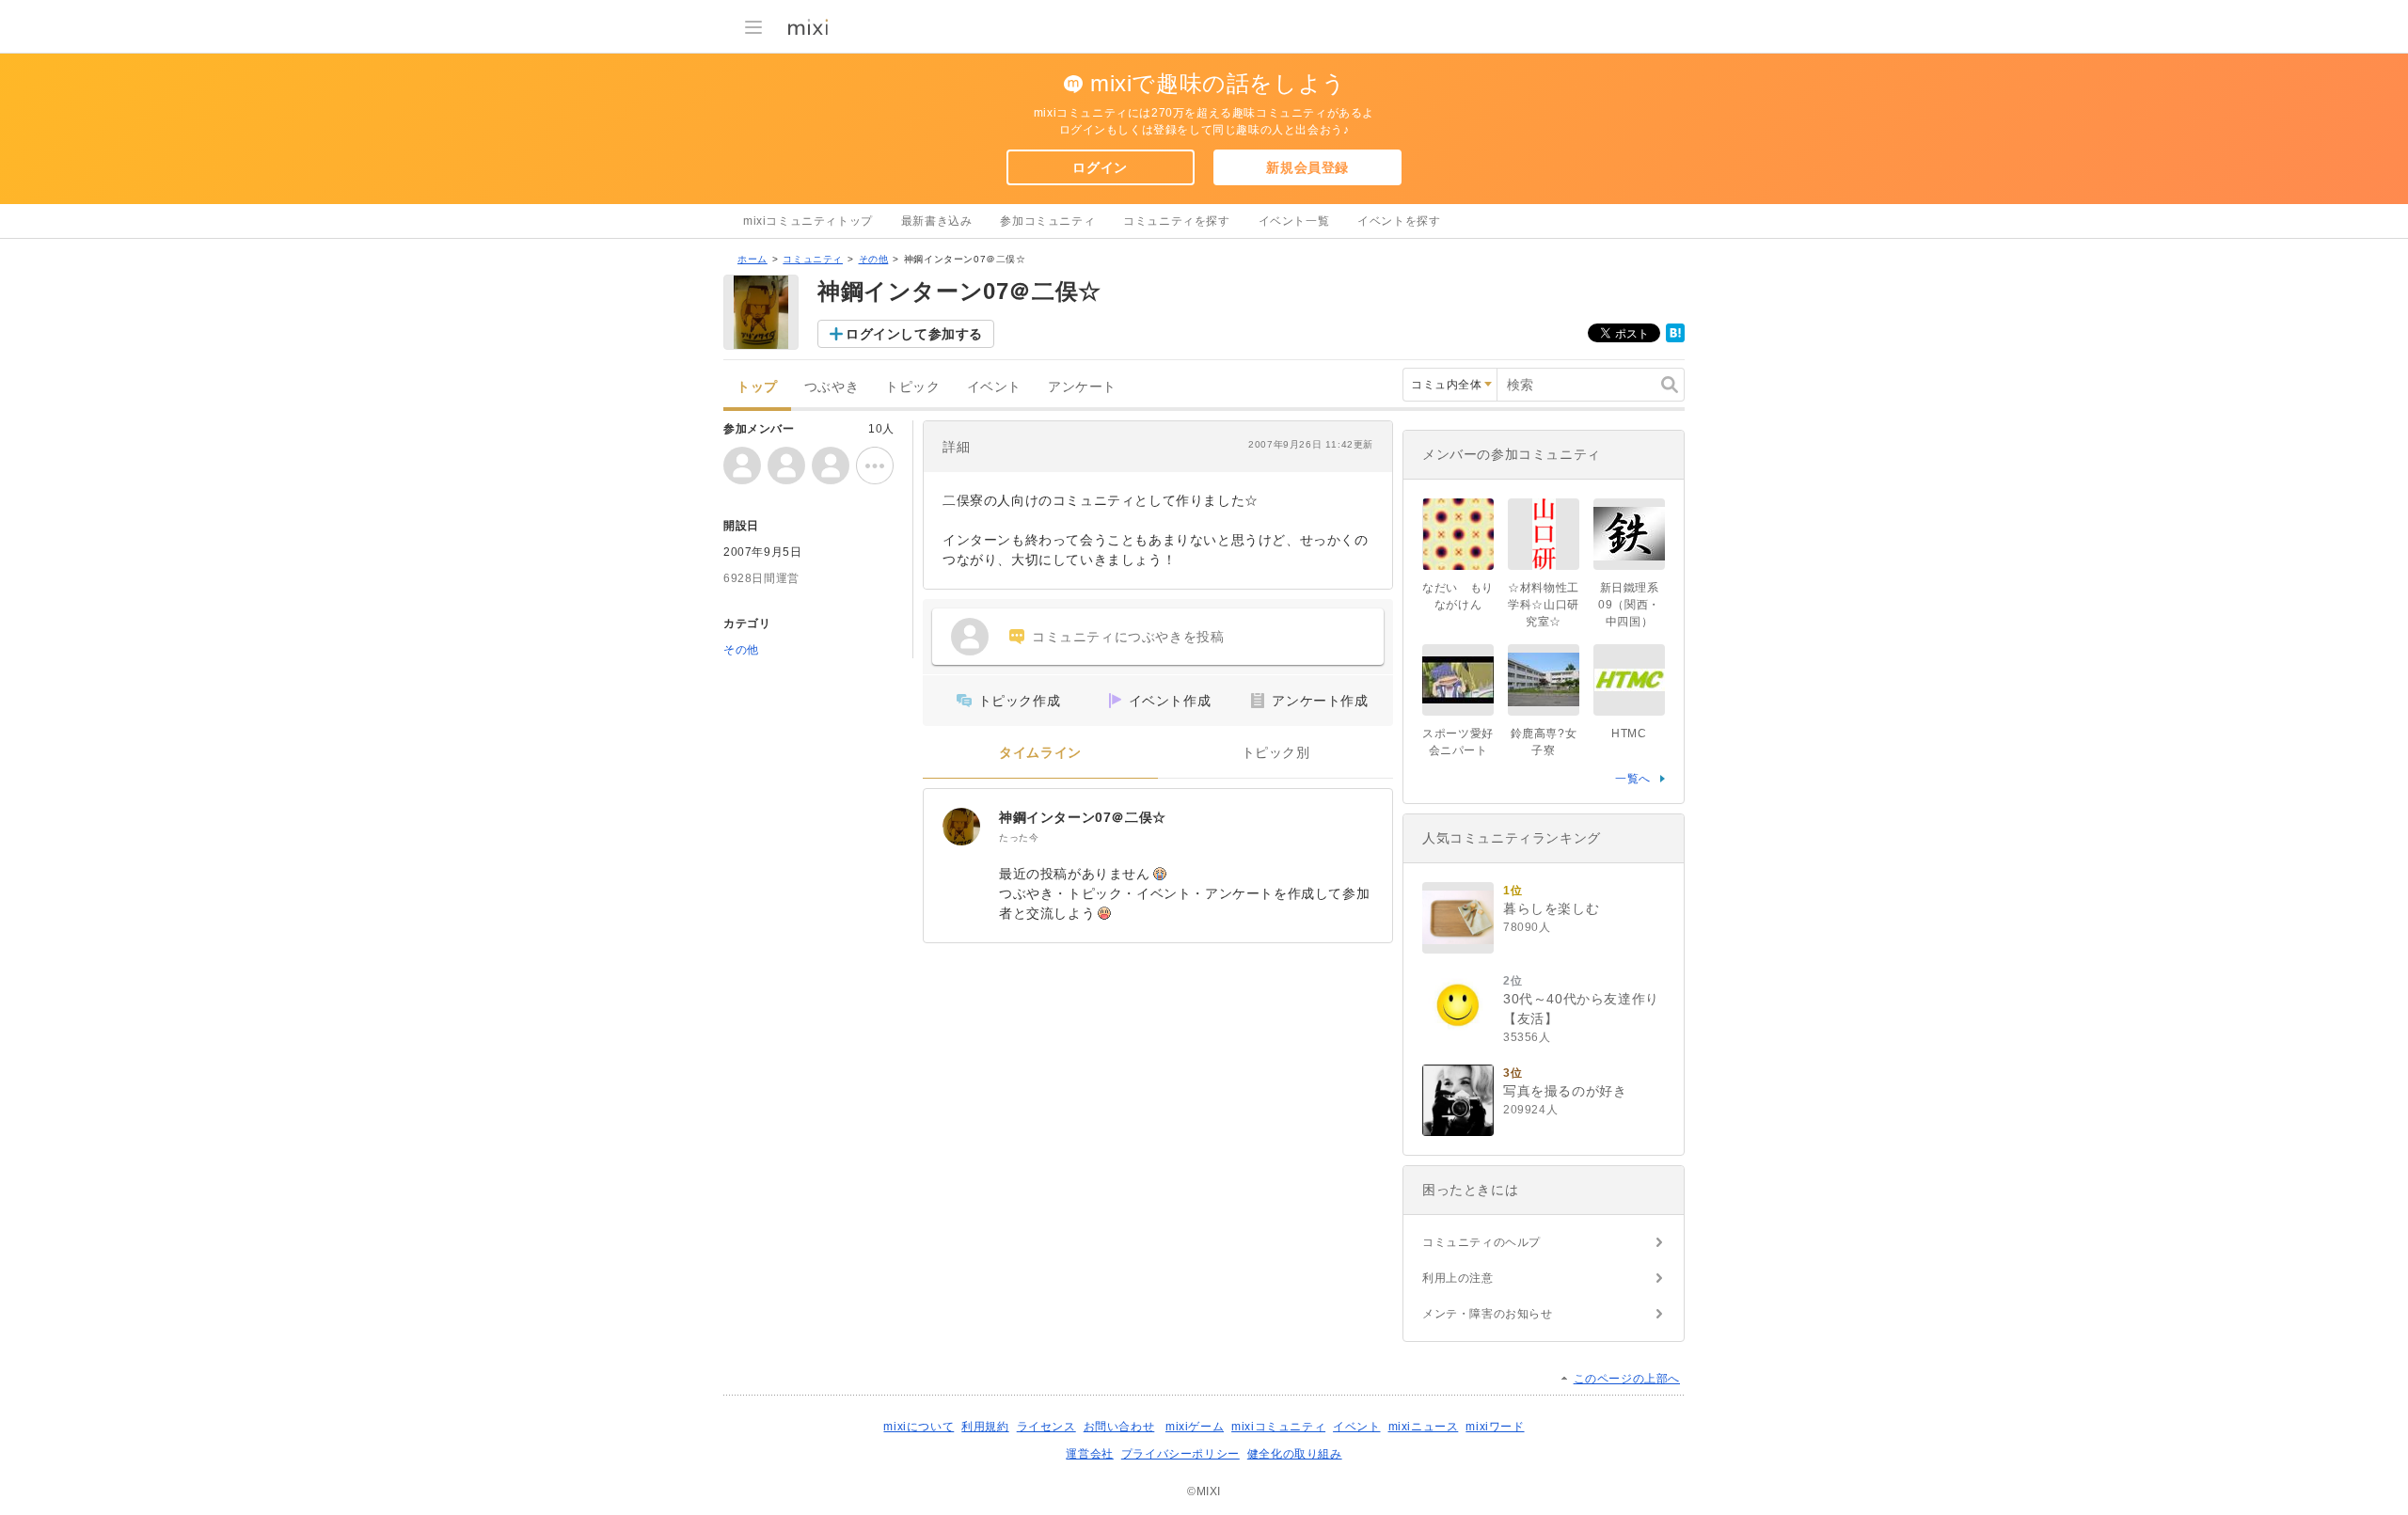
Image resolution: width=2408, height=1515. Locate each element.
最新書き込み (937, 221)
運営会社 (1089, 1454)
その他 (874, 259)
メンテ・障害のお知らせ (1488, 1314)
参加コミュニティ (1047, 221)
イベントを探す (1399, 221)
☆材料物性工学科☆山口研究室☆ (1544, 605)
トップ (757, 387)
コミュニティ (813, 259)
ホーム (752, 259)
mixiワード (1495, 1427)
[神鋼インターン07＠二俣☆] (961, 827)
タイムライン (1040, 753)
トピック (912, 387)
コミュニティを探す (1176, 221)
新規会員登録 (1307, 167)
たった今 (1019, 837)
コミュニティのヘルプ (1481, 1242)
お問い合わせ (1119, 1427)
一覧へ (1633, 779)
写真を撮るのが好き (1565, 1091)
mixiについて (919, 1427)
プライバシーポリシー (1180, 1454)
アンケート (1082, 387)
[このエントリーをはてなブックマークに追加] (1675, 339)
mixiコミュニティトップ (808, 221)
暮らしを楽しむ (1551, 908)
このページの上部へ (1627, 1379)
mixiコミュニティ (1278, 1427)
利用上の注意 (1458, 1278)
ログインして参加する (914, 334)
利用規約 (985, 1427)
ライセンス (1046, 1427)
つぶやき (832, 387)
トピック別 (1276, 753)
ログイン (1100, 167)
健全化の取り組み (1295, 1454)
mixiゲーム (1195, 1427)
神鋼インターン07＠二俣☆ (1083, 817)
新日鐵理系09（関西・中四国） (1629, 605)
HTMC (1629, 734)
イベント (994, 387)
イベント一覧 (1294, 221)
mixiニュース (1424, 1427)
